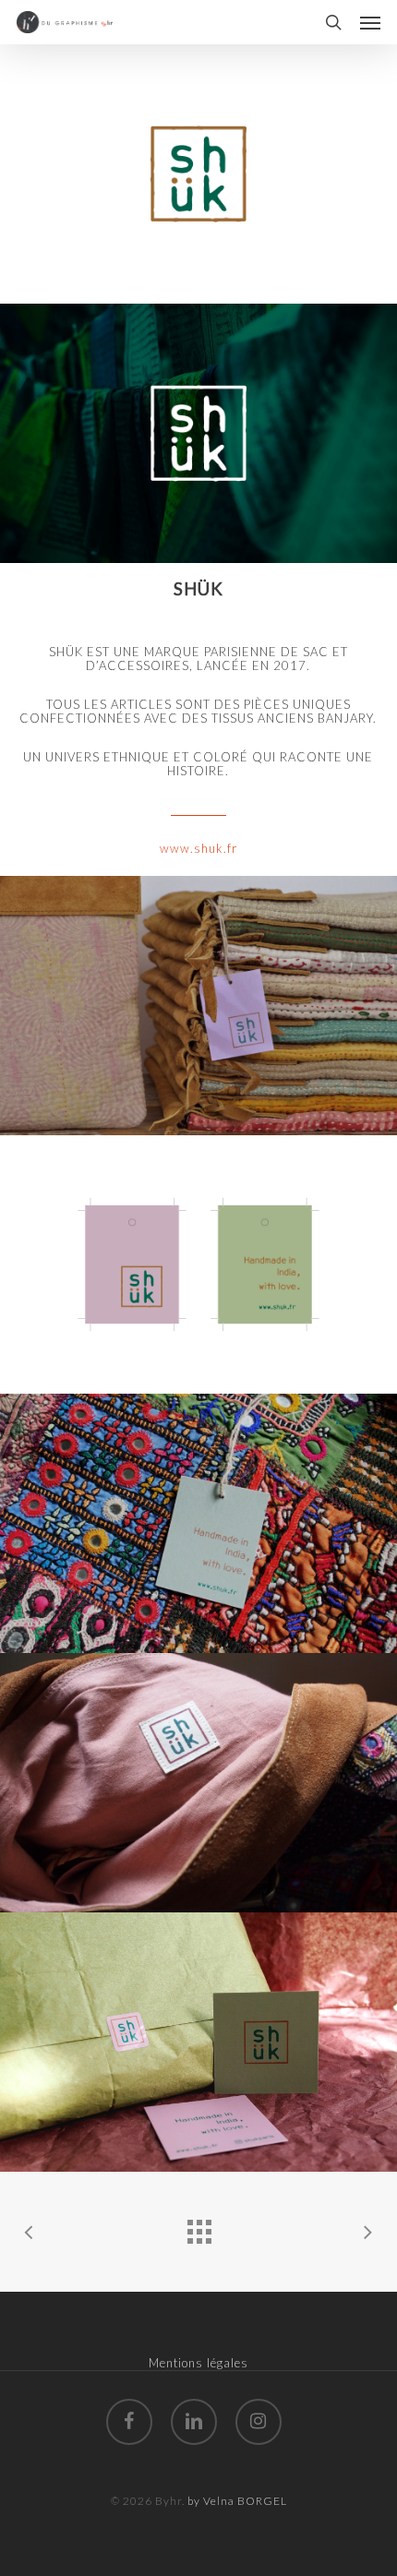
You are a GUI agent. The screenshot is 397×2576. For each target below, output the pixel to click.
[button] (370, 22)
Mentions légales (198, 2363)
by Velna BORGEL (237, 2501)
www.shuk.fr (198, 848)
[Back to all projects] (198, 2227)
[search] (333, 22)
